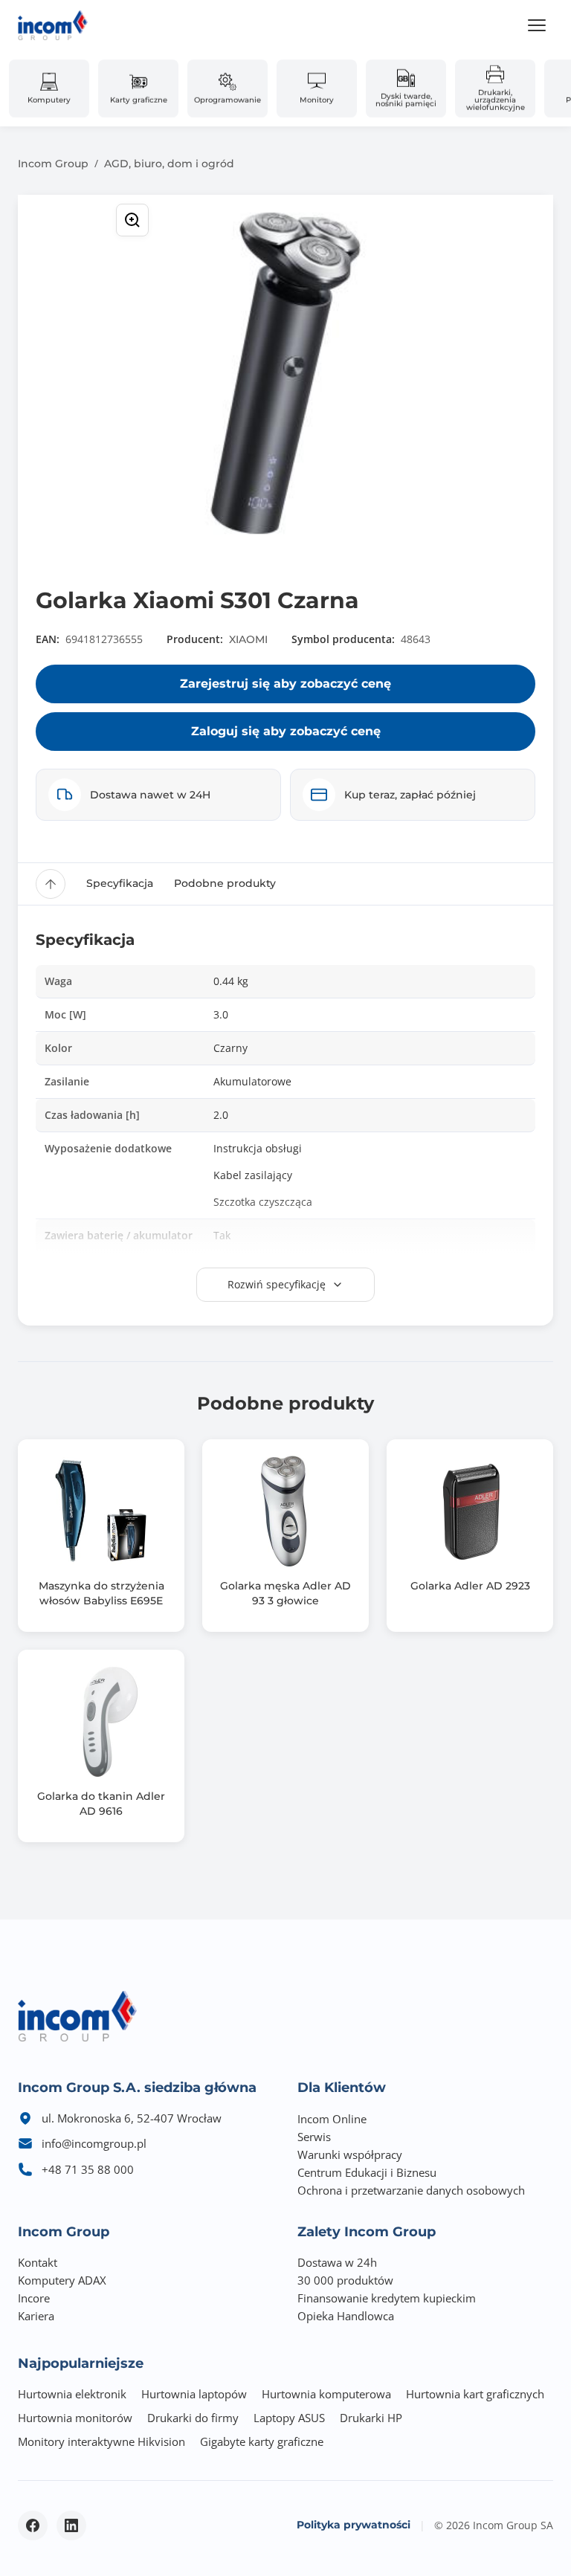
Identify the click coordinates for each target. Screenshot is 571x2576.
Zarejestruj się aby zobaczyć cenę (285, 684)
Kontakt (38, 2262)
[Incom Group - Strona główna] (53, 25)
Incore (34, 2298)
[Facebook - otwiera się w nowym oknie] (33, 2525)
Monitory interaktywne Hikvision (101, 2441)
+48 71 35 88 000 (88, 2169)
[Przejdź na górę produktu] (51, 884)
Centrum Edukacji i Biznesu (367, 2172)
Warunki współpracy (350, 2154)
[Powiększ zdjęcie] (132, 220)
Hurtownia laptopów (194, 2394)
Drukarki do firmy (193, 2418)
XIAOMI (248, 639)
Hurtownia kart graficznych (475, 2394)
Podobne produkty (225, 883)
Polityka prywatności (354, 2525)
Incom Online (332, 2119)
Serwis (314, 2137)
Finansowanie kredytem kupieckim (387, 2298)
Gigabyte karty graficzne (262, 2441)
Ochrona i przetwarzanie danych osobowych (411, 2190)
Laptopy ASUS (289, 2418)
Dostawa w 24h (337, 2262)
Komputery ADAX (62, 2280)
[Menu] (537, 25)
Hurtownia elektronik (72, 2394)
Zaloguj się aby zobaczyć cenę (286, 731)
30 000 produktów (345, 2280)
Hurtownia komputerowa (326, 2394)
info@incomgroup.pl (94, 2143)
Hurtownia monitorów (75, 2418)
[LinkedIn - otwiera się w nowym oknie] (71, 2525)
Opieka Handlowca (346, 2316)
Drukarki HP (371, 2418)
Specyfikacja (120, 883)
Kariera (36, 2316)
